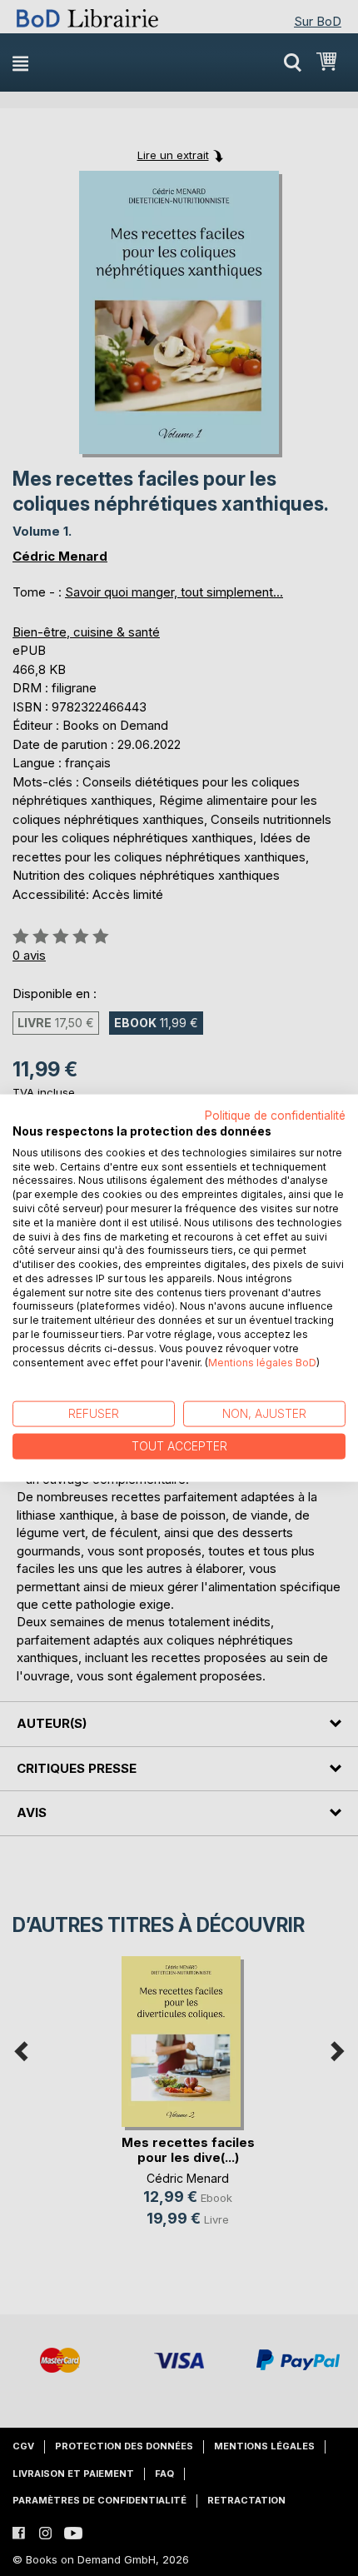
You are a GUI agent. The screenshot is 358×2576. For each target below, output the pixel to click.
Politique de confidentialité (275, 1116)
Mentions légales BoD (262, 1362)
